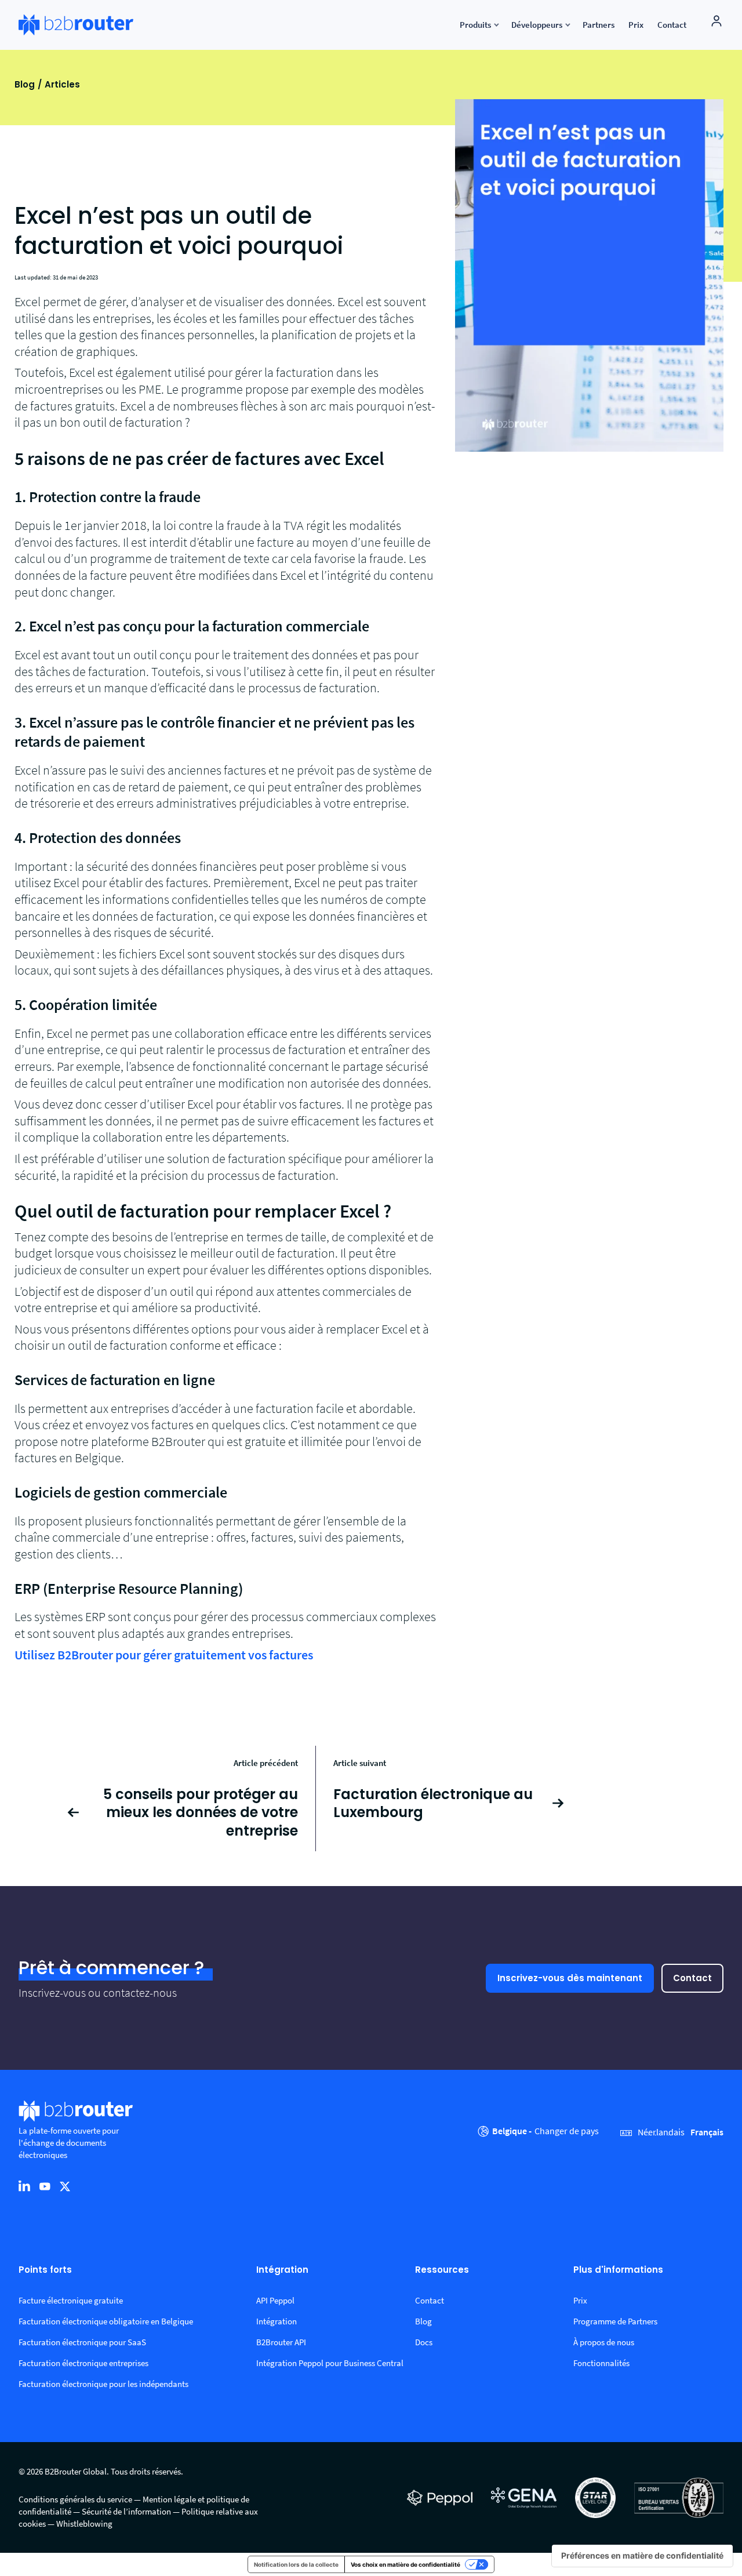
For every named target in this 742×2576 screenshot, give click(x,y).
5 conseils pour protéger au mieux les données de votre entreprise (201, 1812)
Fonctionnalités (601, 2363)
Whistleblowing (84, 2524)
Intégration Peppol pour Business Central (330, 2363)
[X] (65, 2186)
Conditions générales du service (75, 2499)
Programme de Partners (615, 2321)
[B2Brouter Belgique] (76, 25)
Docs (424, 2342)
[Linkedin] (24, 2186)
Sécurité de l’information (126, 2511)
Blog (25, 84)
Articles (62, 84)
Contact (692, 1978)
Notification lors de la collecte (296, 2564)
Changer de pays (567, 2131)
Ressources (442, 2270)
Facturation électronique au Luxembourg (433, 1803)
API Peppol (275, 2300)
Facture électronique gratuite (71, 2300)
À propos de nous (604, 2342)
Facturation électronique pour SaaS (82, 2342)
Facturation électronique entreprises (83, 2363)
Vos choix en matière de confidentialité (405, 2564)
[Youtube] (45, 2186)
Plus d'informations (618, 2270)
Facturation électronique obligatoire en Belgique (106, 2321)
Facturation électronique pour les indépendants (103, 2384)
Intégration (282, 2270)
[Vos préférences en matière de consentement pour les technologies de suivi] (642, 2556)
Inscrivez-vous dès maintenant (570, 1978)
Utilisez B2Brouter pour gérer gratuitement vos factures (164, 1655)
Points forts (45, 2270)
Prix (580, 2300)
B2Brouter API (281, 2342)
